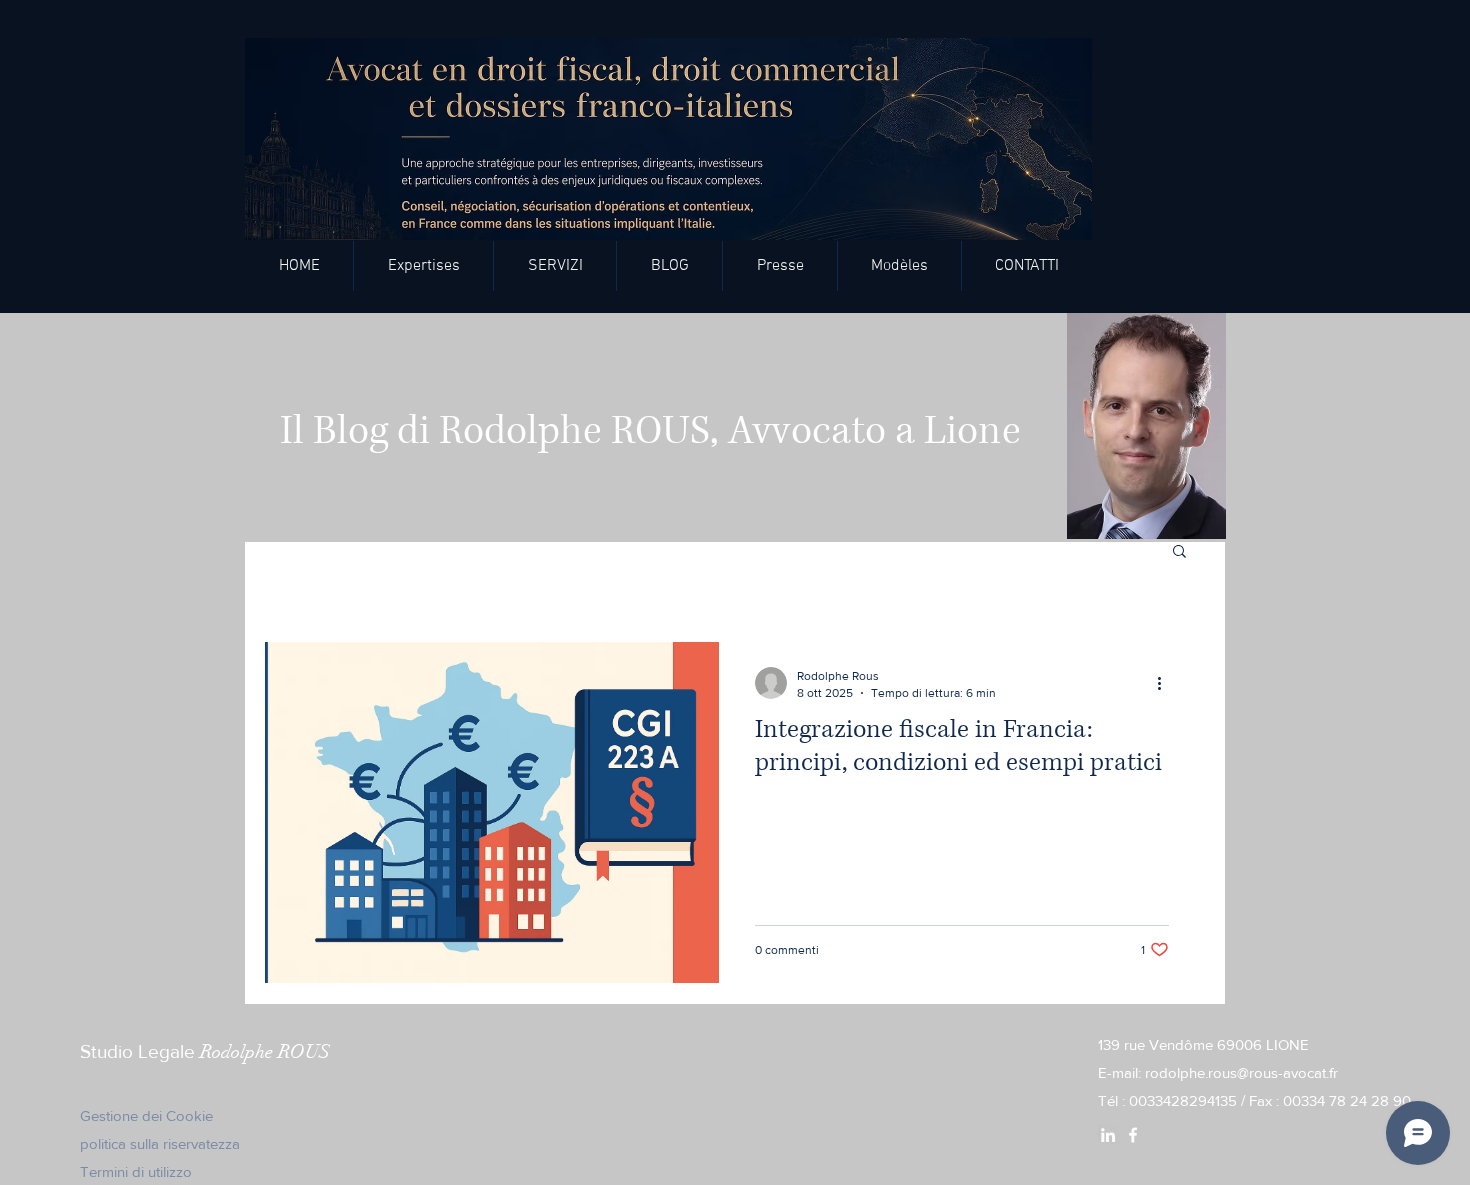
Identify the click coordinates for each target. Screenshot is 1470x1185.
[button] (555, 266)
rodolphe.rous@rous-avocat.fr (1241, 1072)
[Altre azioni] (1166, 683)
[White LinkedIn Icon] (1108, 1135)
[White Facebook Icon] (1133, 1135)
